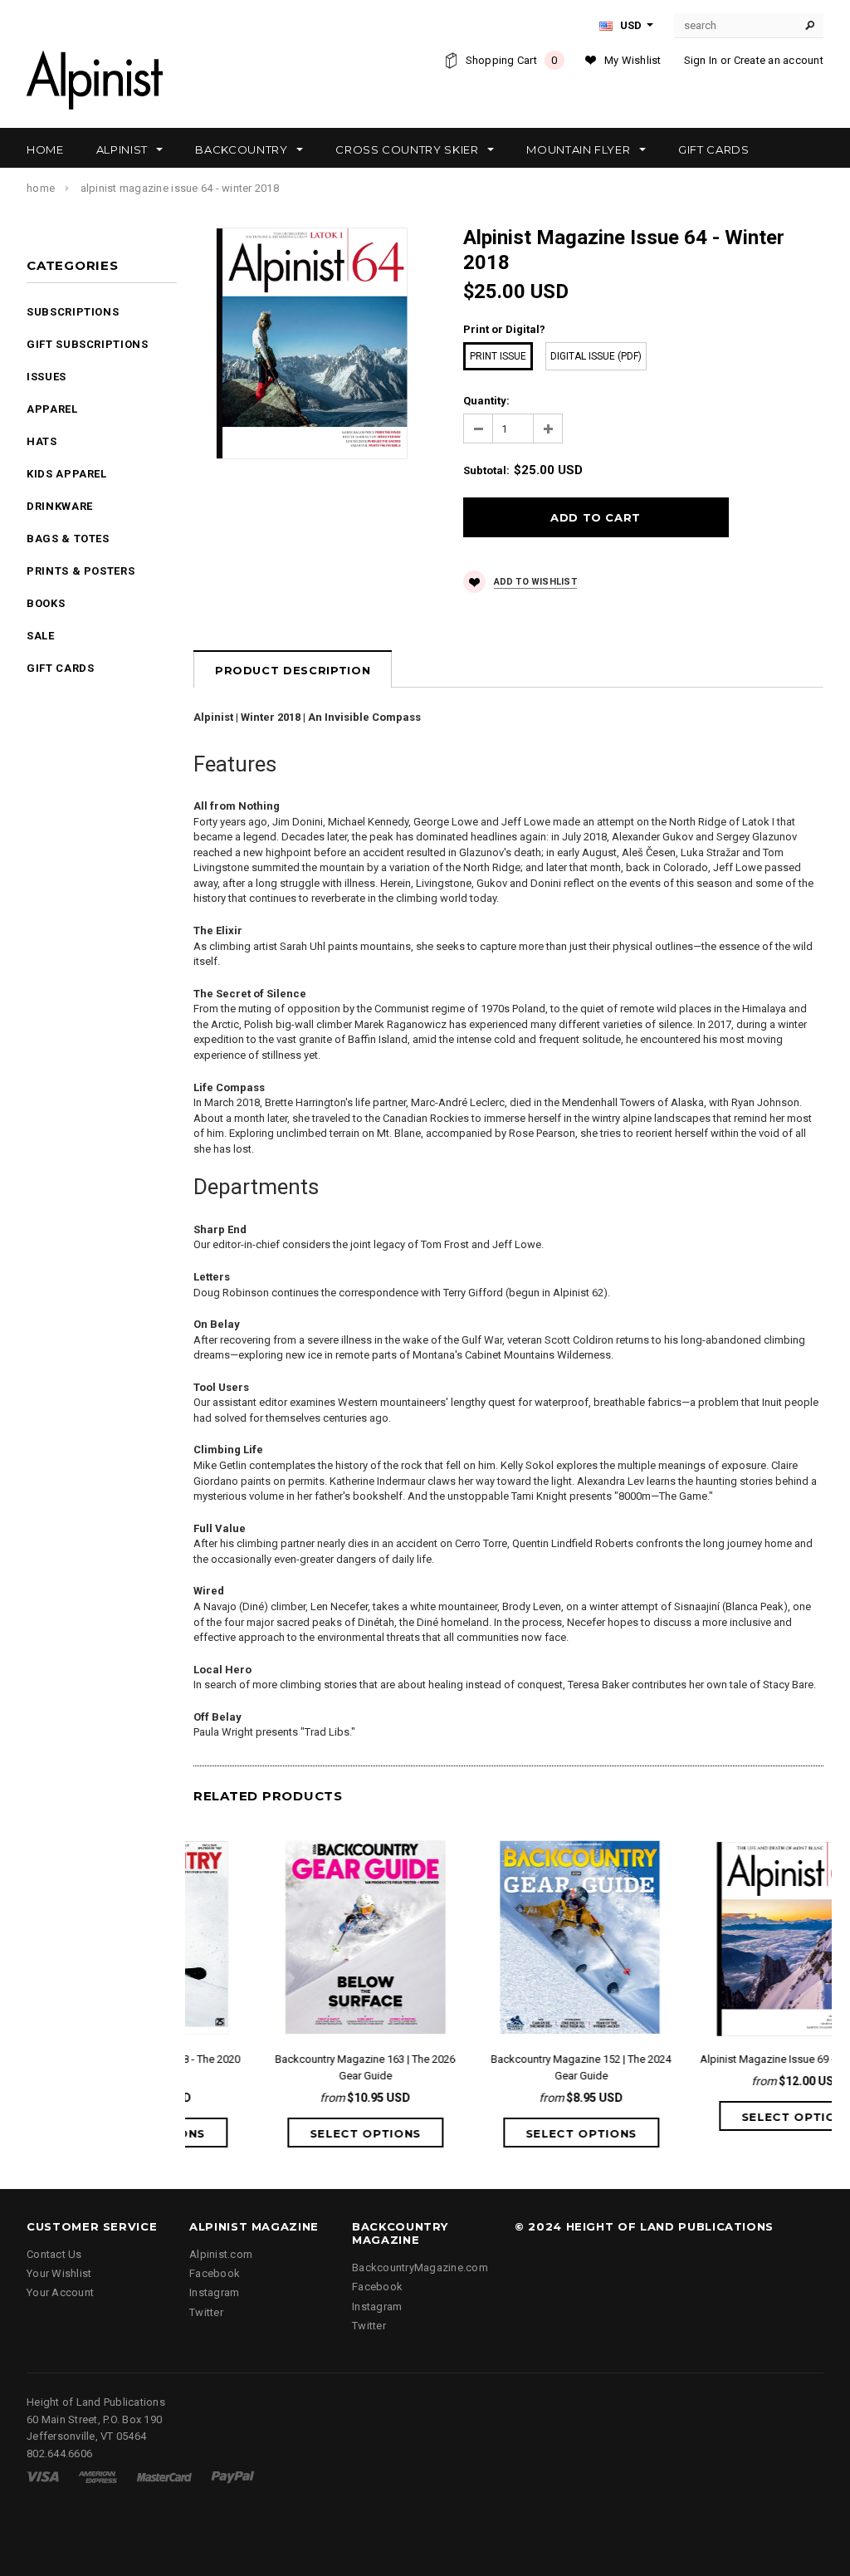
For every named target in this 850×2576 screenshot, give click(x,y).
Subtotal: (486, 470)
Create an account (779, 60)
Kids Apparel (67, 474)
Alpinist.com (221, 2254)
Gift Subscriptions (88, 344)
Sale (41, 636)
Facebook (215, 2273)
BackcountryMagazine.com (420, 2267)
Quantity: (486, 401)
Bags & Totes (68, 539)
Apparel (52, 409)
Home (41, 188)
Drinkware (60, 506)
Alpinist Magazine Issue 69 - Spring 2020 (725, 2059)
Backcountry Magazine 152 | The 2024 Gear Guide (508, 2067)
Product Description (293, 670)
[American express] (98, 2476)
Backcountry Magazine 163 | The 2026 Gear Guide (293, 2067)
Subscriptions (73, 312)
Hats (42, 441)
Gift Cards (61, 668)
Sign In (701, 60)
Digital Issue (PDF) (596, 356)
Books (46, 603)
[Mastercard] (164, 2476)
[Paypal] (233, 2476)
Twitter (206, 2312)
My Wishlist (633, 60)
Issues (46, 377)
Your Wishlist (59, 2273)
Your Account (60, 2292)
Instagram (214, 2292)
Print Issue (498, 356)
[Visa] (43, 2476)
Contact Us (54, 2254)
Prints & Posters (81, 571)
